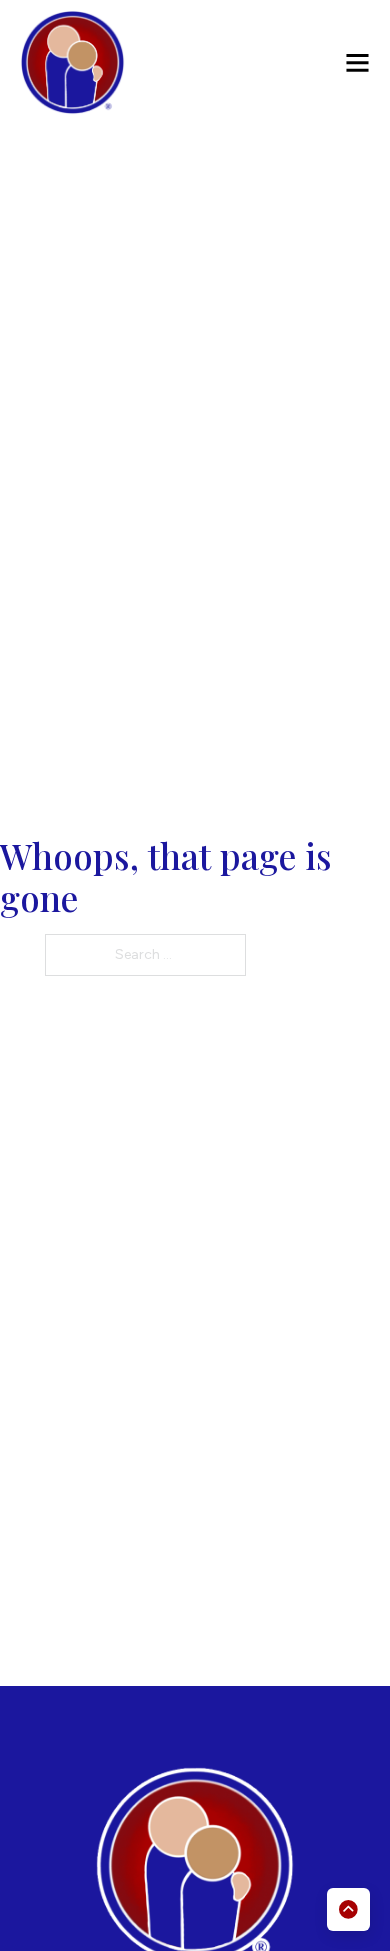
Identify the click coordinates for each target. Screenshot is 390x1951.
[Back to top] (348, 1909)
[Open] (357, 62)
